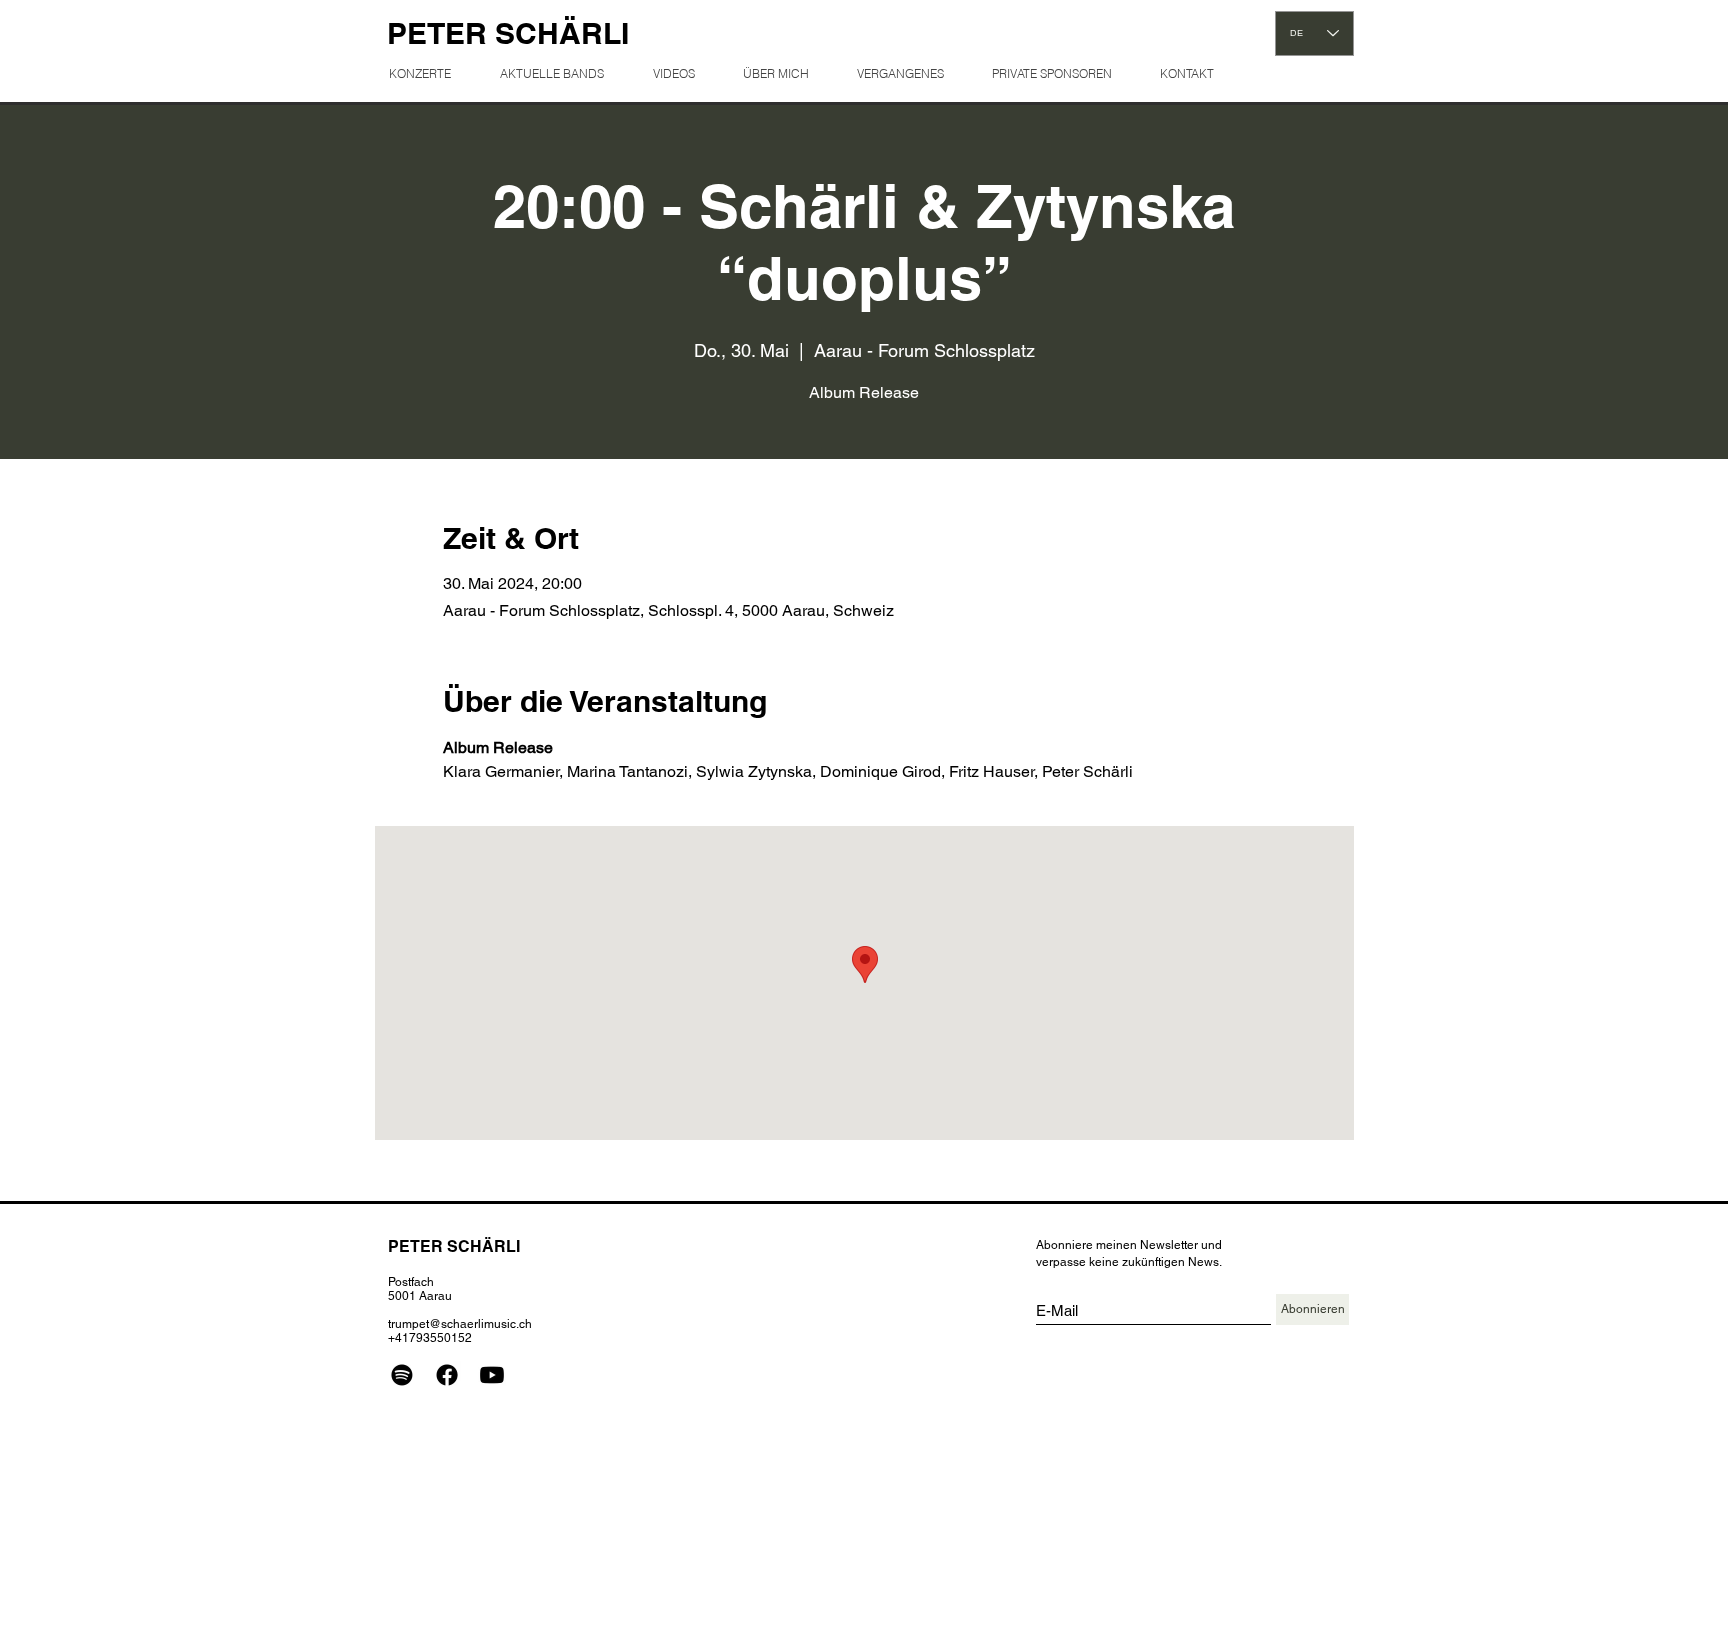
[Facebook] (447, 1375)
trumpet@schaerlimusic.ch (460, 1324)
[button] (908, 73)
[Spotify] (402, 1375)
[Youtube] (492, 1375)
